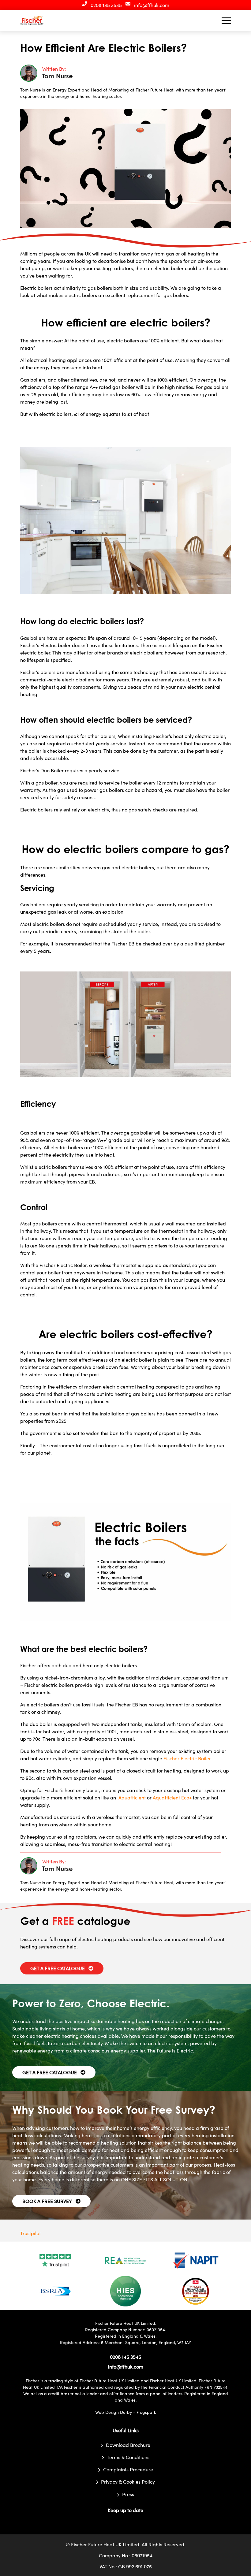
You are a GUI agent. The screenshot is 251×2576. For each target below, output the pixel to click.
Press (128, 2494)
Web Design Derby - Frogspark (126, 2412)
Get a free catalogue (58, 1968)
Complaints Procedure (128, 2469)
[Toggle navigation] (226, 21)
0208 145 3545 (106, 5)
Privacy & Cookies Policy (128, 2481)
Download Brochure (128, 2445)
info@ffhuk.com (152, 5)
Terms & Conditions (128, 2457)
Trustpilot (30, 2233)
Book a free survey (47, 2201)
